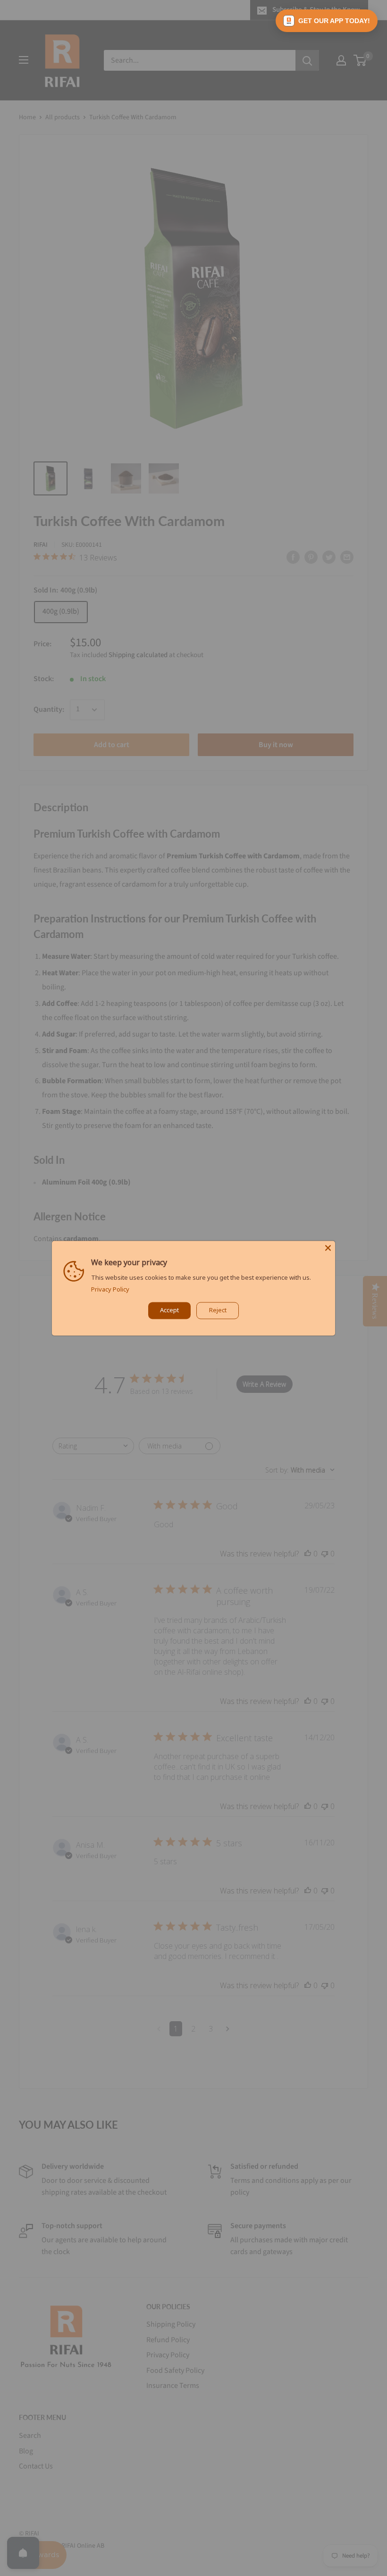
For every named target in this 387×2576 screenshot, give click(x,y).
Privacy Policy (110, 1289)
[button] (327, 21)
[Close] (328, 1248)
